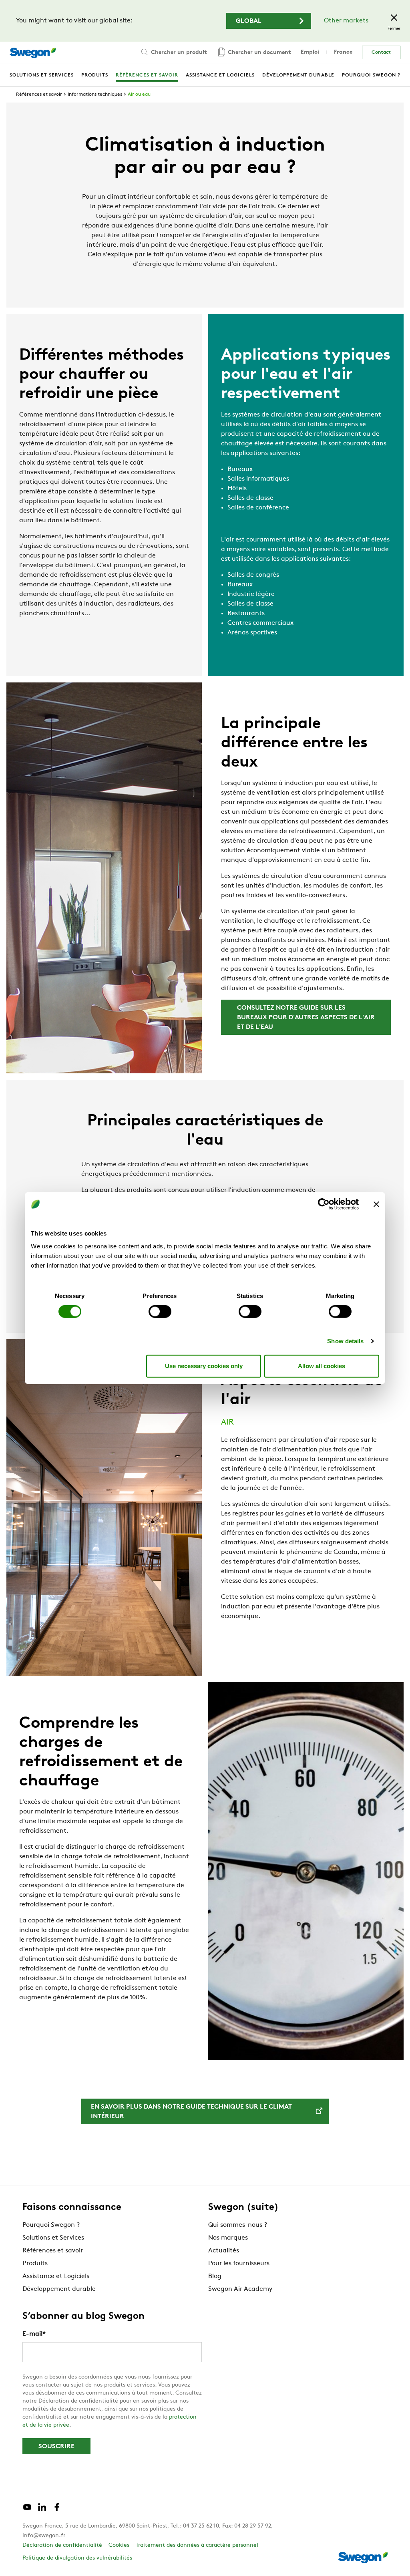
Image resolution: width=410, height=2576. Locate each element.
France (343, 52)
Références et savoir (39, 95)
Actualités (224, 2251)
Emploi (310, 52)
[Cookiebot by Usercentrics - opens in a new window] (324, 1204)
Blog (215, 2276)
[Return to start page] (33, 53)
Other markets (346, 21)
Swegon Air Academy (240, 2289)
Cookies (119, 2545)
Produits (35, 2264)
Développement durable (59, 2289)
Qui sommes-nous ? (238, 2225)
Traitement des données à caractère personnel (197, 2545)
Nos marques (228, 2238)
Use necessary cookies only (204, 1366)
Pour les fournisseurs (239, 2264)
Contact (381, 52)
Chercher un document (259, 53)
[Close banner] (376, 1204)
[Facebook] (57, 2510)
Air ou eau (139, 95)
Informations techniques (95, 95)
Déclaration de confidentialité (62, 2545)
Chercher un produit (178, 53)
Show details (345, 1341)
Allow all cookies (322, 1366)
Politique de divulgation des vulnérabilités (77, 2558)
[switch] (160, 1311)
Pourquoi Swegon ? (51, 2225)
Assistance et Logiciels (56, 2276)
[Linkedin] (42, 2510)
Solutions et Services (53, 2238)
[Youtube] (27, 2510)
